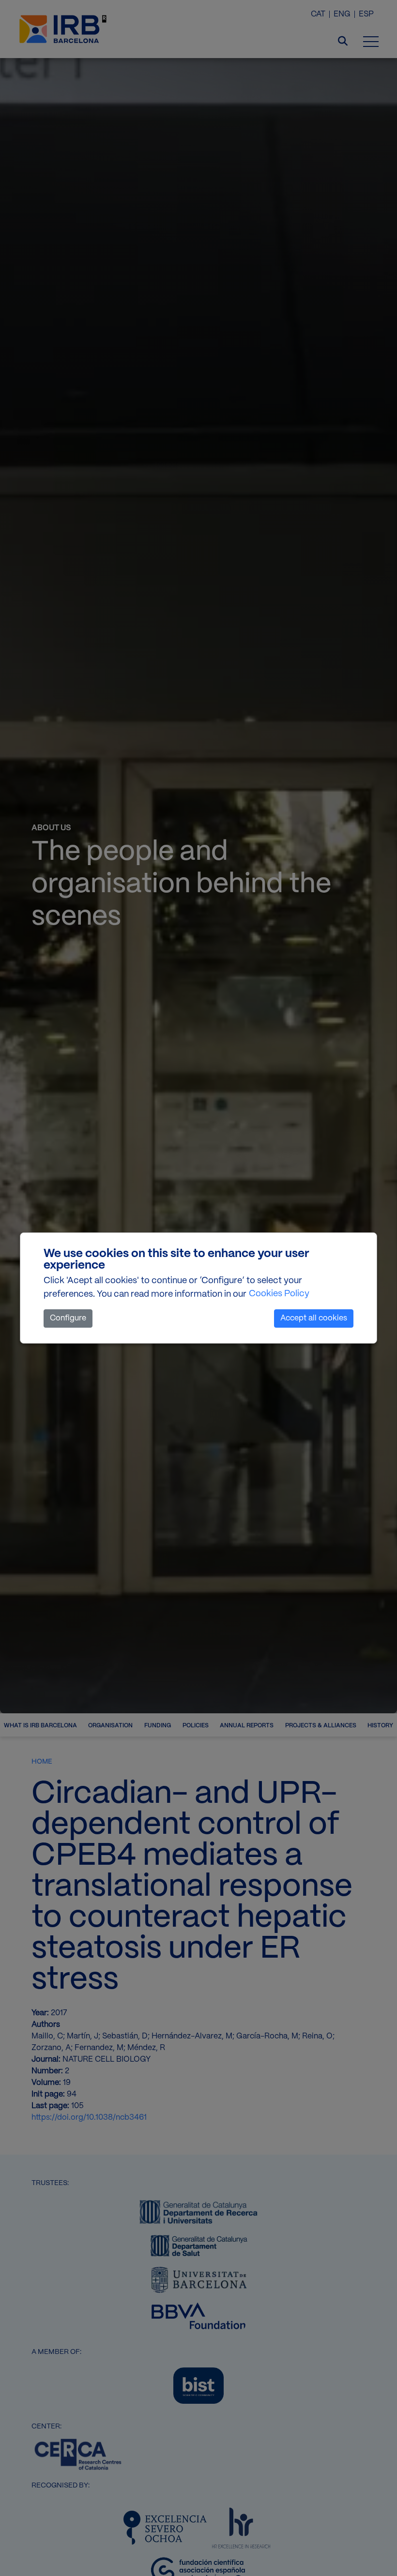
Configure (68, 1318)
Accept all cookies (314, 1318)
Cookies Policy (279, 1294)
